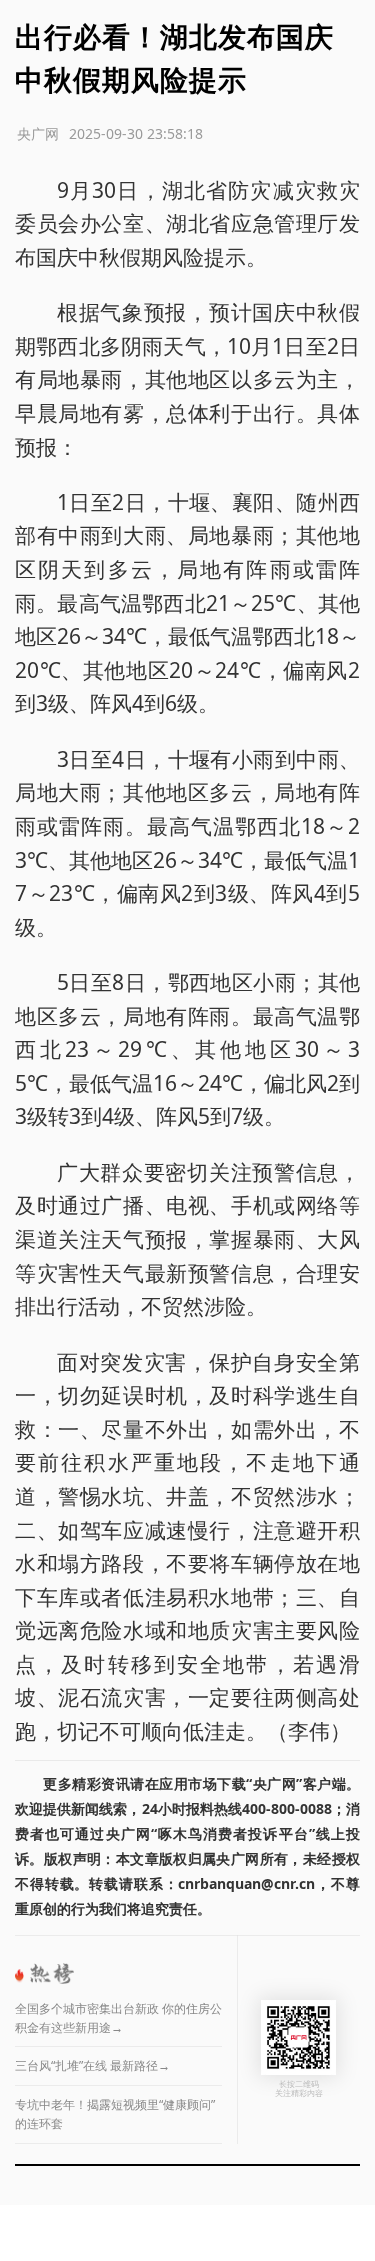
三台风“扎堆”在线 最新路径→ (92, 2065)
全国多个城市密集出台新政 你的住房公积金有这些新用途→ (118, 2018)
